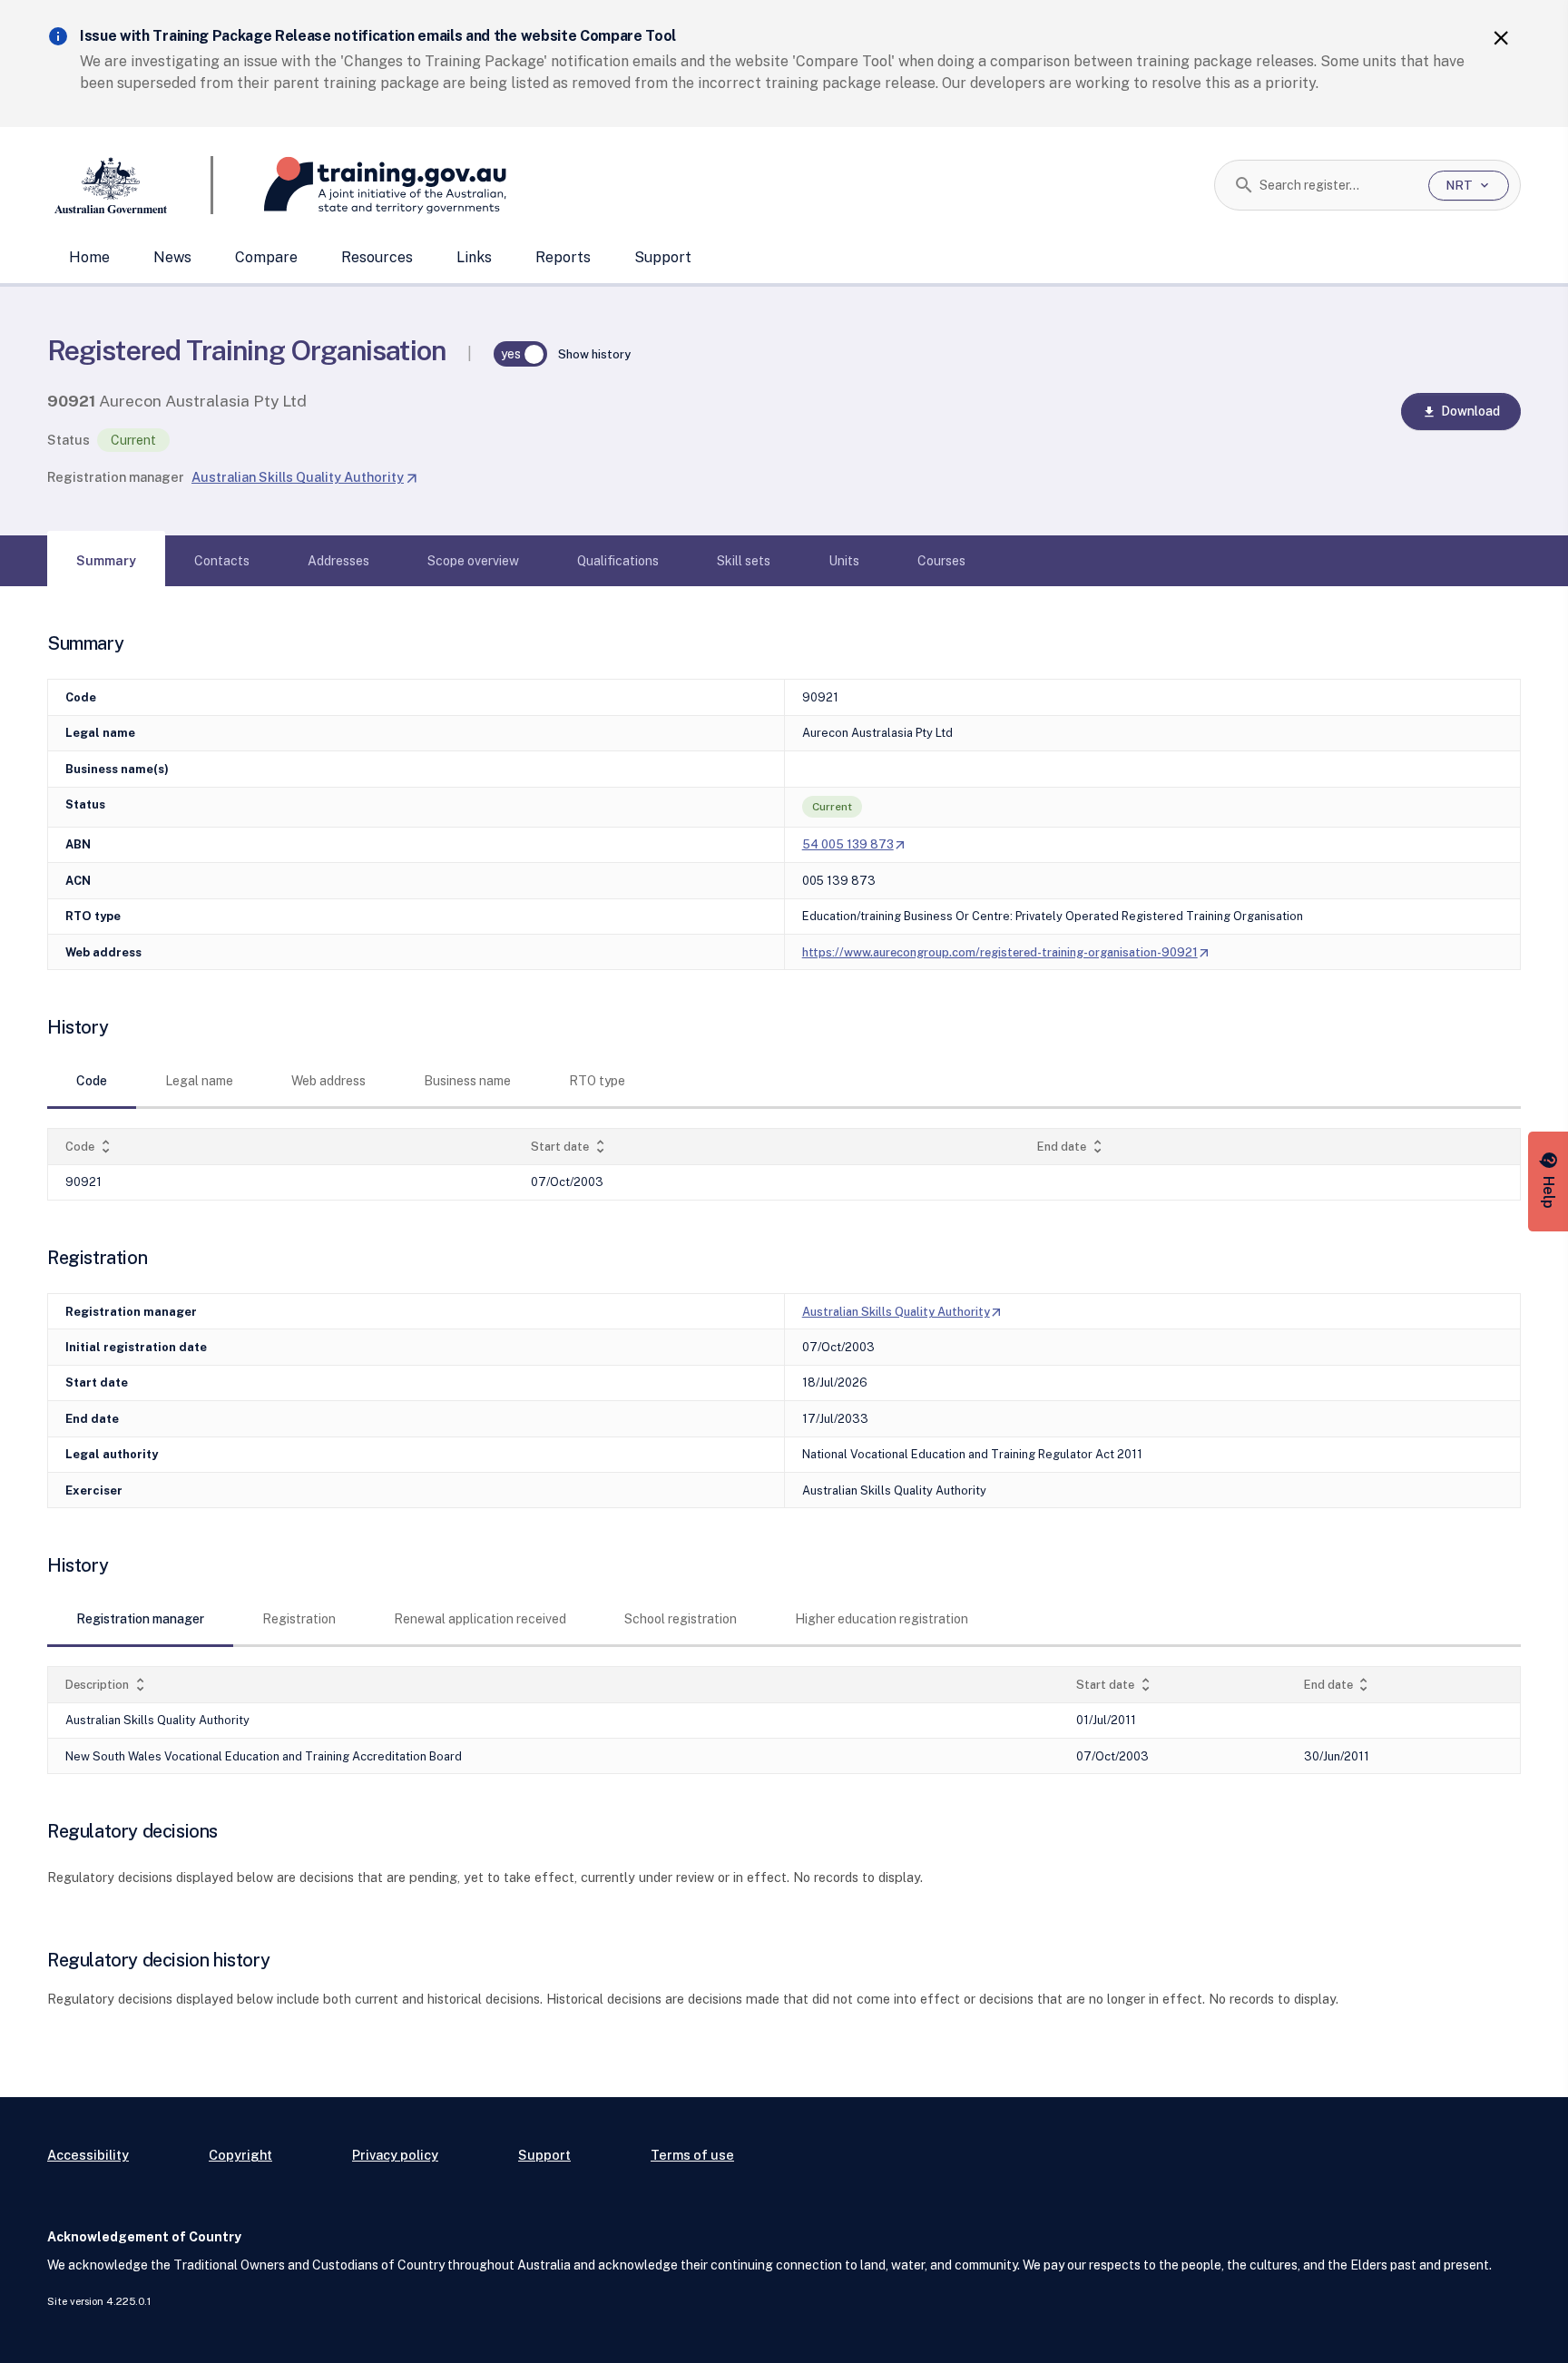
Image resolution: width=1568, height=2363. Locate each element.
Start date (570, 1147)
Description (107, 1685)
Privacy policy (395, 2155)
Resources (377, 257)
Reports (563, 257)
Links (474, 257)
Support (663, 257)
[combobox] (1337, 185)
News (172, 257)
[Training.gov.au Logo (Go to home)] (360, 185)
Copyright (240, 2155)
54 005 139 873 (855, 844)
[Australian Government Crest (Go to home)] (130, 185)
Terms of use (692, 2155)
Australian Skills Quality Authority (305, 477)
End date (1072, 1147)
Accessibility (88, 2155)
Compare (266, 257)
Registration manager (116, 477)
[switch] (521, 354)
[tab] (106, 561)
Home (89, 257)
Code (90, 1147)
